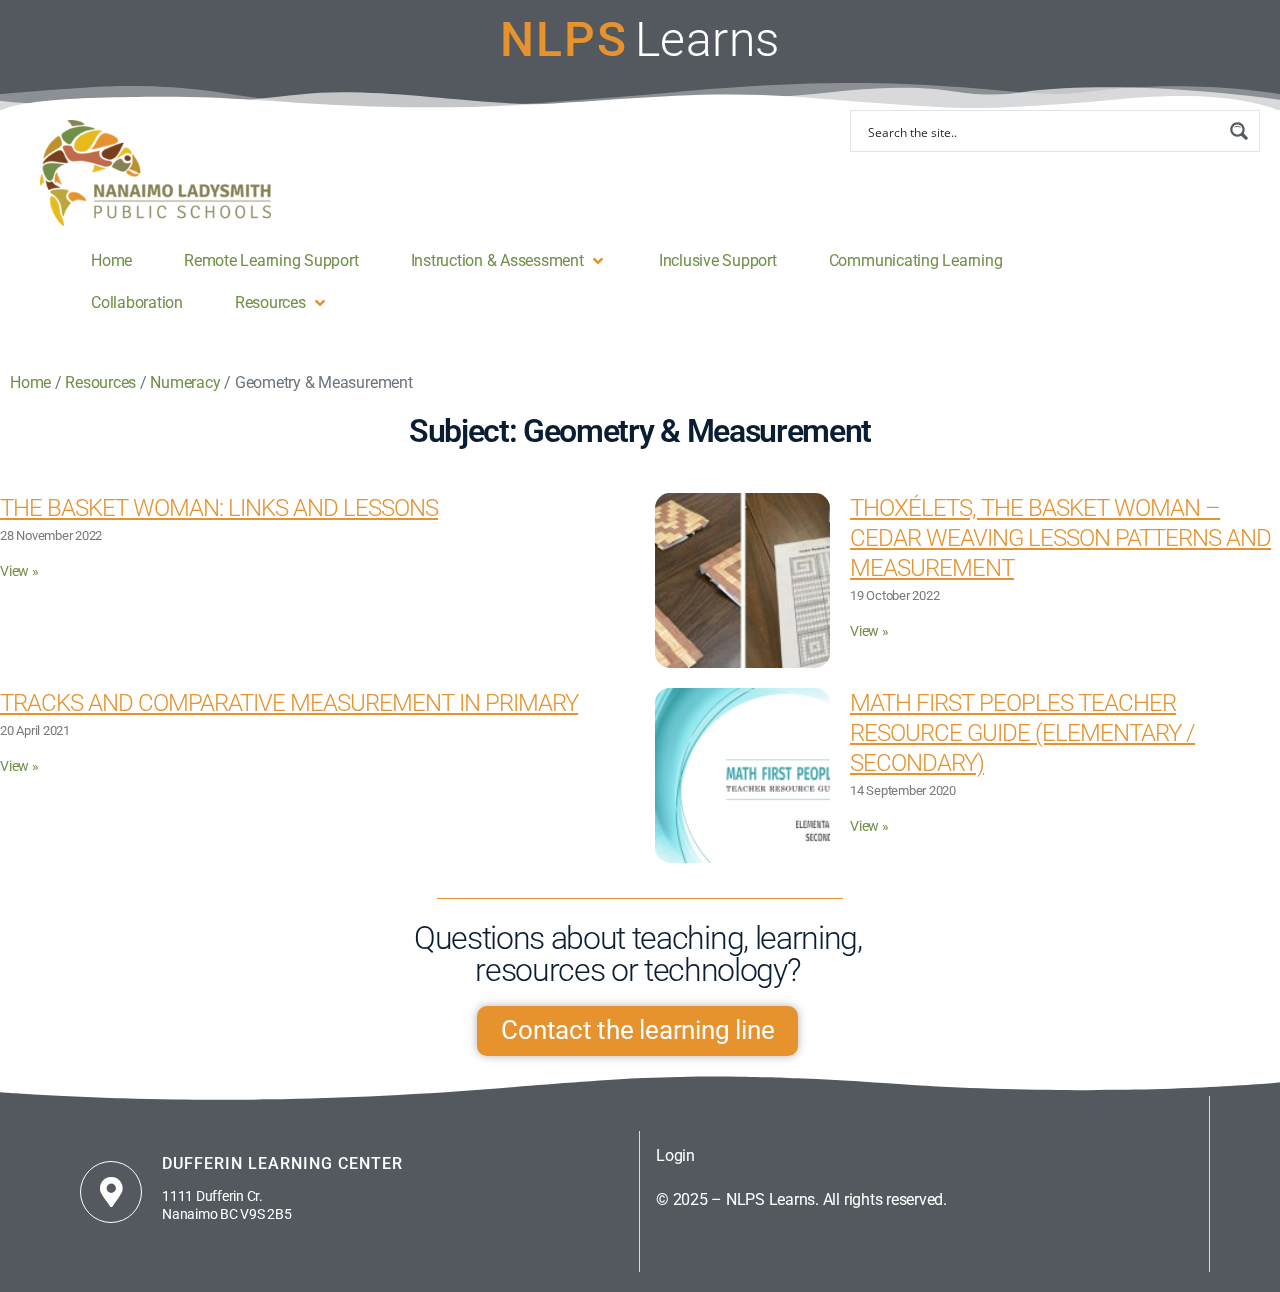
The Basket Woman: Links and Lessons (219, 508)
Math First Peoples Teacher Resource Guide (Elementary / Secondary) (1022, 733)
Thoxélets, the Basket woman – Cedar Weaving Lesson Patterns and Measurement (1060, 538)
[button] (509, 261)
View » (19, 571)
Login (675, 1155)
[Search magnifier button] (1239, 131)
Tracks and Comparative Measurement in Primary (289, 703)
